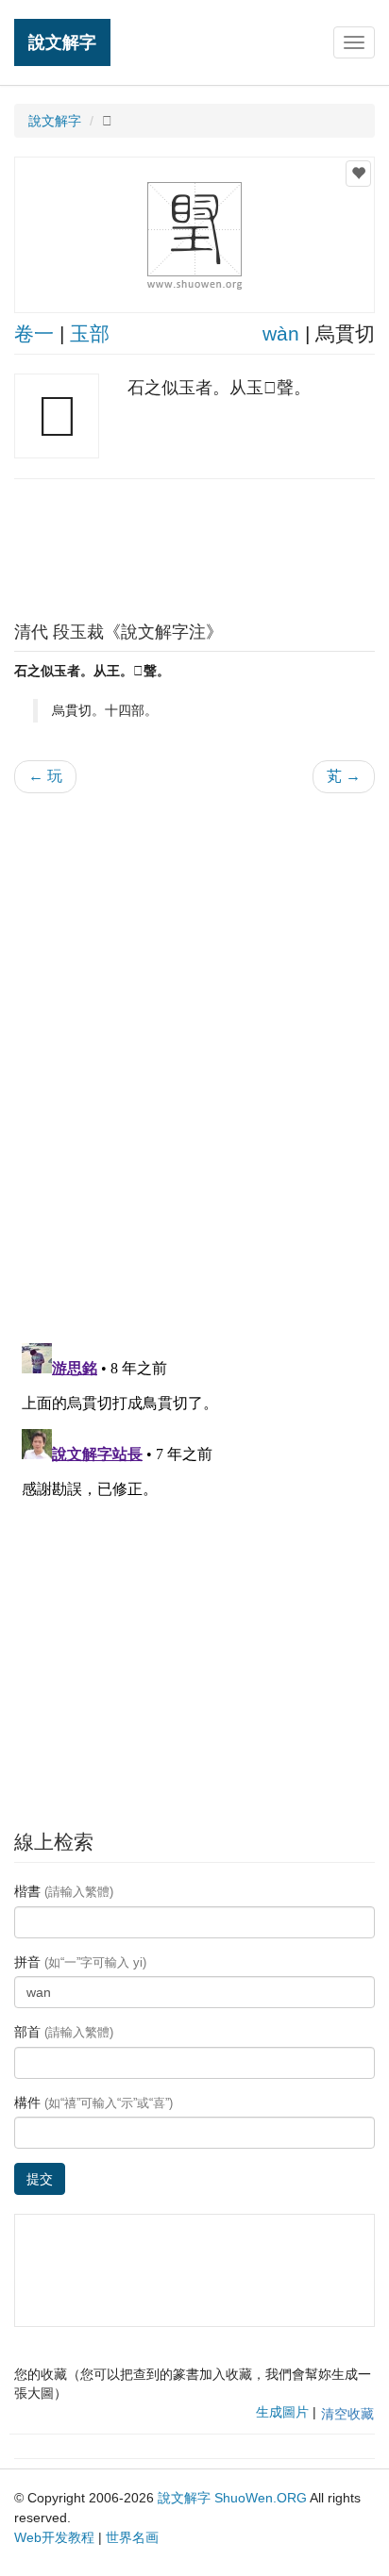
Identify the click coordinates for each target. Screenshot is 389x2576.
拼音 (80, 1962)
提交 (40, 2179)
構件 (93, 2102)
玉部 (90, 333)
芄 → (344, 776)
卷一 (34, 333)
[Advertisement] (194, 545)
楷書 (64, 1891)
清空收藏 (347, 2414)
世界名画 (132, 2537)
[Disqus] (194, 1048)
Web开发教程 (54, 2537)
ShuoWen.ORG (261, 2498)
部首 (64, 2032)
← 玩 (45, 776)
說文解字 (62, 42)
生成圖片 (282, 2412)
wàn (281, 333)
